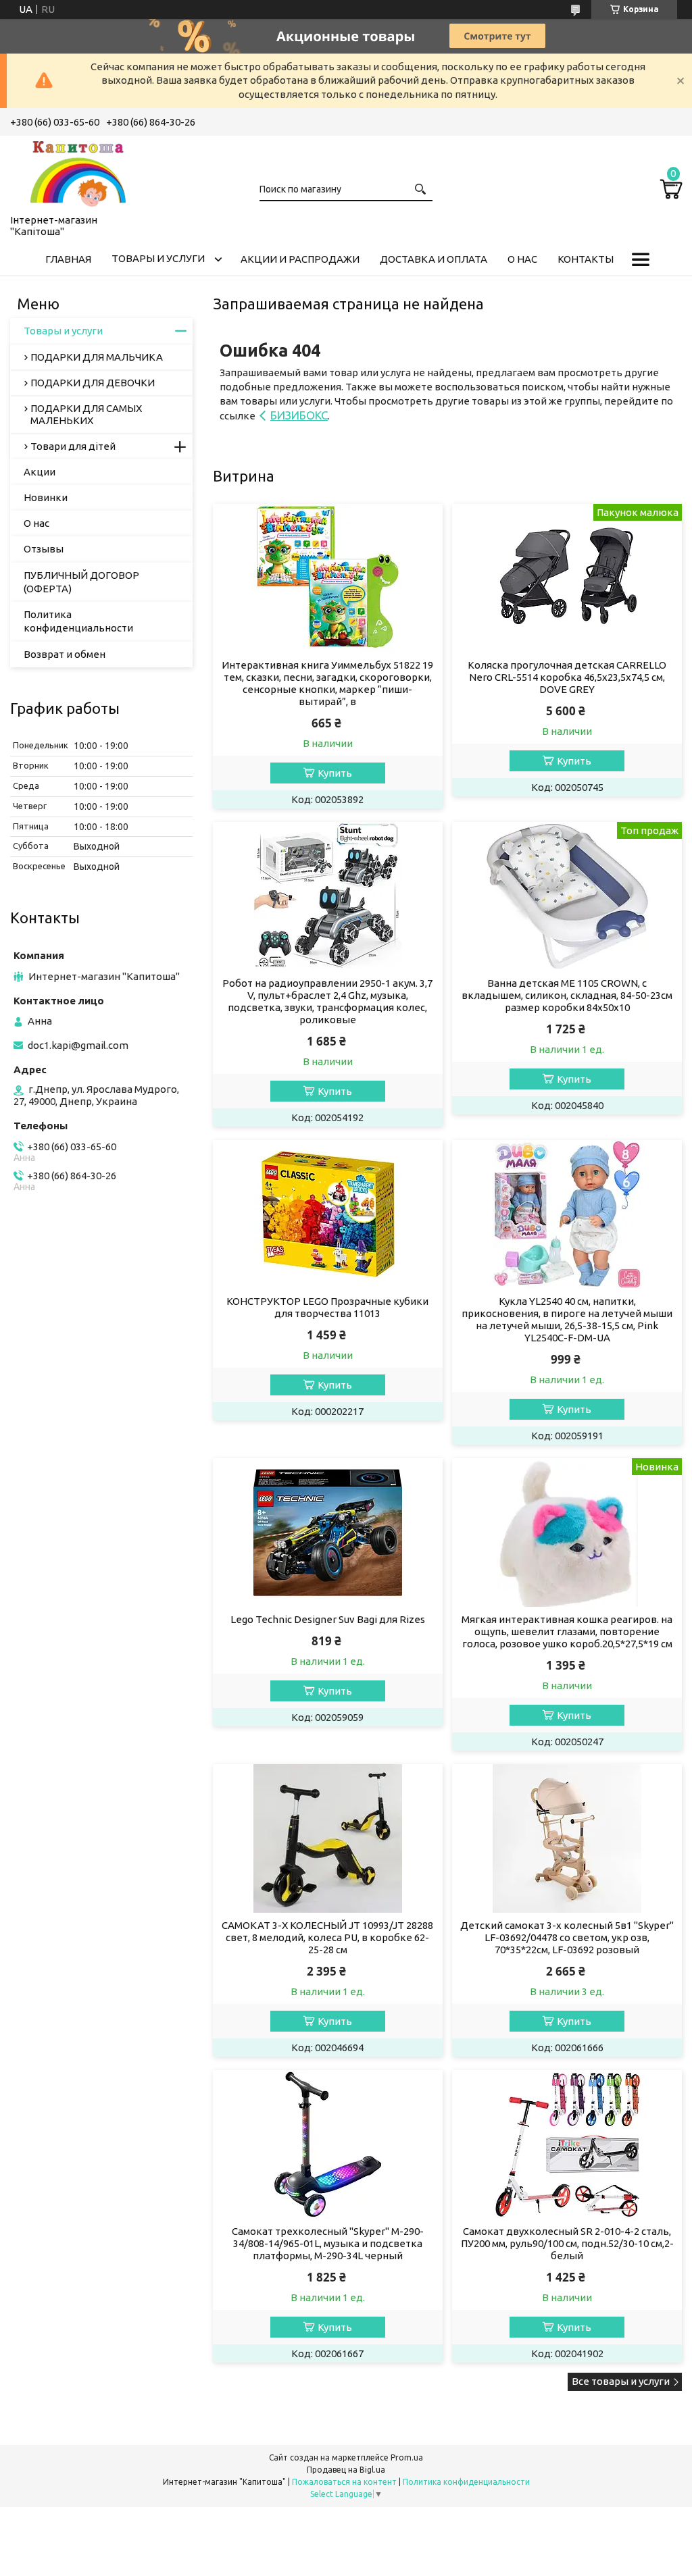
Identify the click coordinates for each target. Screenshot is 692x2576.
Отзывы (44, 549)
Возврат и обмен (65, 654)
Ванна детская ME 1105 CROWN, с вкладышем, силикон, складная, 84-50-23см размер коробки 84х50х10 (567, 995)
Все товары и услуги (621, 2381)
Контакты (586, 259)
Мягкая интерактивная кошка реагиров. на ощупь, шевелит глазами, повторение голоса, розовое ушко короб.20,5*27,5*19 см (567, 1631)
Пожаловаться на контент (344, 2482)
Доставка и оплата (434, 259)
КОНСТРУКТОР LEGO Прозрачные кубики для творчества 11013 (327, 1307)
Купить (335, 773)
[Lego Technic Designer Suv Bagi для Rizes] (328, 1532)
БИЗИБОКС (299, 415)
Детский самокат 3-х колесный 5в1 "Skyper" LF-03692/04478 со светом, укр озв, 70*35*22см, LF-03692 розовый (567, 1937)
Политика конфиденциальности (78, 621)
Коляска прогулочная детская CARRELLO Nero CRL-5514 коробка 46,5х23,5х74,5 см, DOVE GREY (567, 677)
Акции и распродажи (300, 259)
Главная (68, 259)
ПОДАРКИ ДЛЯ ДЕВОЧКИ (93, 383)
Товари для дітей (73, 446)
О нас (522, 259)
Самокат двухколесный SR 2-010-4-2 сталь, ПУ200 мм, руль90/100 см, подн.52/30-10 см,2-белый (567, 2243)
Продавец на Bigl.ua (346, 2470)
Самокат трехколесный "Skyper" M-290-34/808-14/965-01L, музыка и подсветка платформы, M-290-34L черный (328, 2243)
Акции (40, 472)
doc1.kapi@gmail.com (78, 1045)
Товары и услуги (158, 258)
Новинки (46, 497)
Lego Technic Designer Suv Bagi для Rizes (328, 1619)
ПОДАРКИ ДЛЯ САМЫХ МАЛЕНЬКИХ (86, 414)
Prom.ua (407, 2457)
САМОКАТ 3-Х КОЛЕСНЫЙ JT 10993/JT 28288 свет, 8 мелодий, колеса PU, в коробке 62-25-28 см (327, 1937)
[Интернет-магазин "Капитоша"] (78, 172)
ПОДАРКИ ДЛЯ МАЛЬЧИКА (97, 357)
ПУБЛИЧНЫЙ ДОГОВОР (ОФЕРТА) (81, 582)
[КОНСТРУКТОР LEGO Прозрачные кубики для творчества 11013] (328, 1214)
